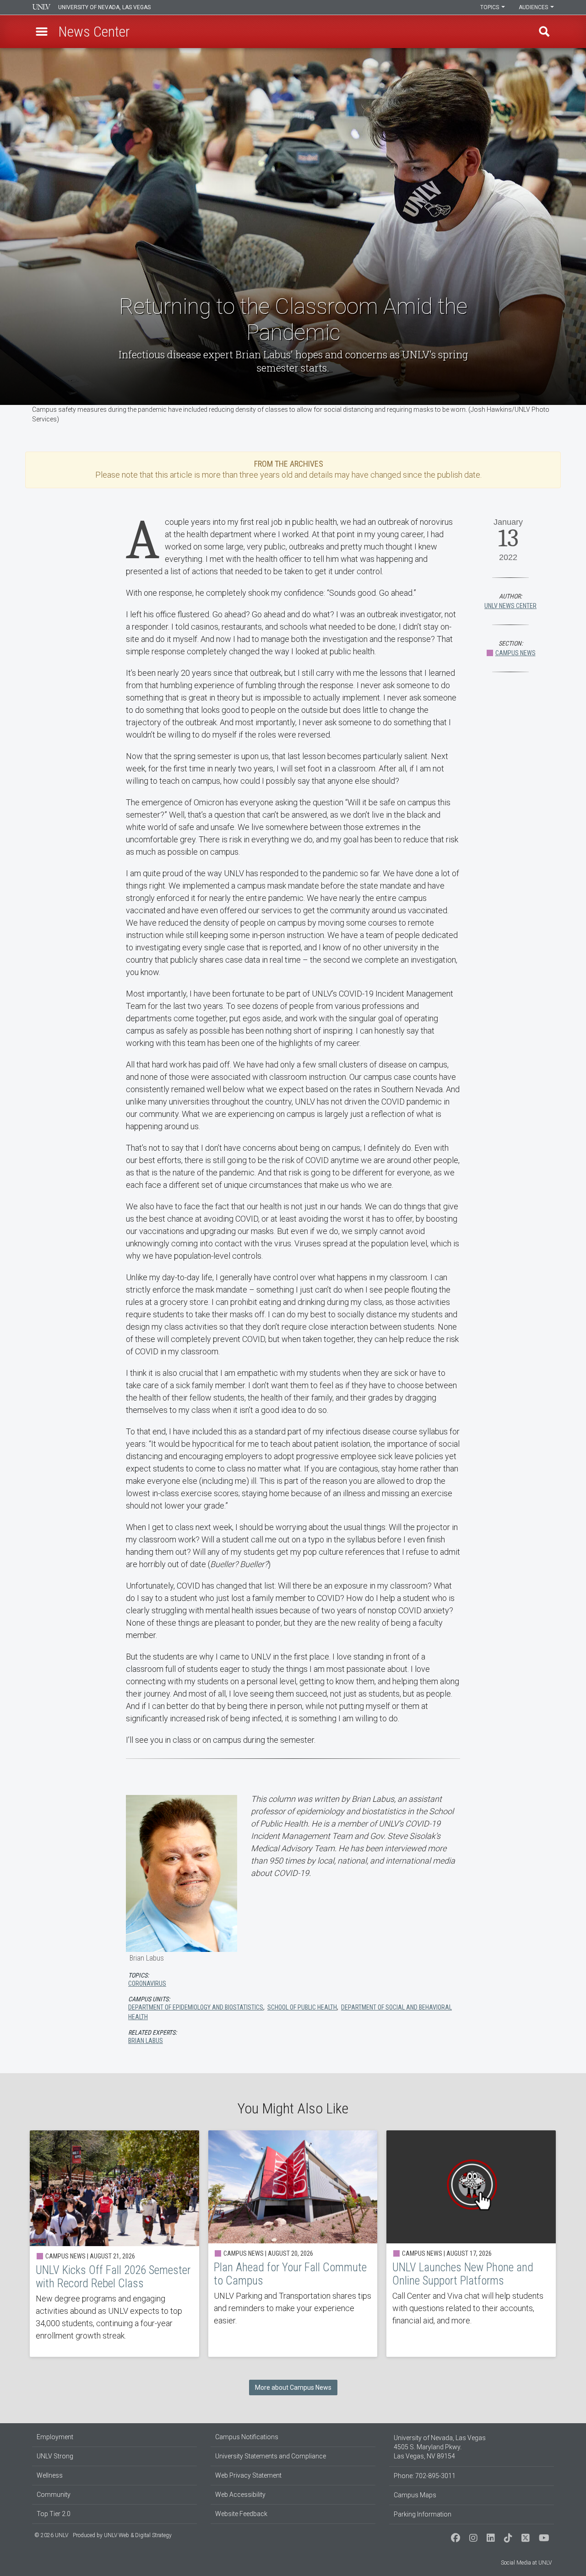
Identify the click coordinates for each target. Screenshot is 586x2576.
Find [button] (544, 32)
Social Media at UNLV (526, 2563)
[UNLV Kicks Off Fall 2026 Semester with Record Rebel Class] (114, 2244)
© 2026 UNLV (51, 2535)
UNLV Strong (55, 2456)
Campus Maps (415, 2495)
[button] (42, 32)
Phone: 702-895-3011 (425, 2476)
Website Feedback (241, 2514)
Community (54, 2495)
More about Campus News (293, 2387)
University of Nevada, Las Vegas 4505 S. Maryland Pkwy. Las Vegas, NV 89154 (440, 2447)
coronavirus (147, 1983)
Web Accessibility (240, 2495)
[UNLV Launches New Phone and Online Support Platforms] (471, 2244)
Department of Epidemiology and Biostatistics (196, 2007)
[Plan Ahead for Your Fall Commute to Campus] (293, 2244)
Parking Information (423, 2514)
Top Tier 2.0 (54, 2514)
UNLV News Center (510, 606)
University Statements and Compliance (271, 2456)
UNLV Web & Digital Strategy (138, 2535)
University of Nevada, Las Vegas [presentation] (104, 7)
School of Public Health (302, 2007)
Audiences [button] (534, 7)
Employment (55, 2437)
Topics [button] (490, 7)
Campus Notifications (247, 2437)
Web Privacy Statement (248, 2475)
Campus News (515, 653)
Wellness (50, 2475)
